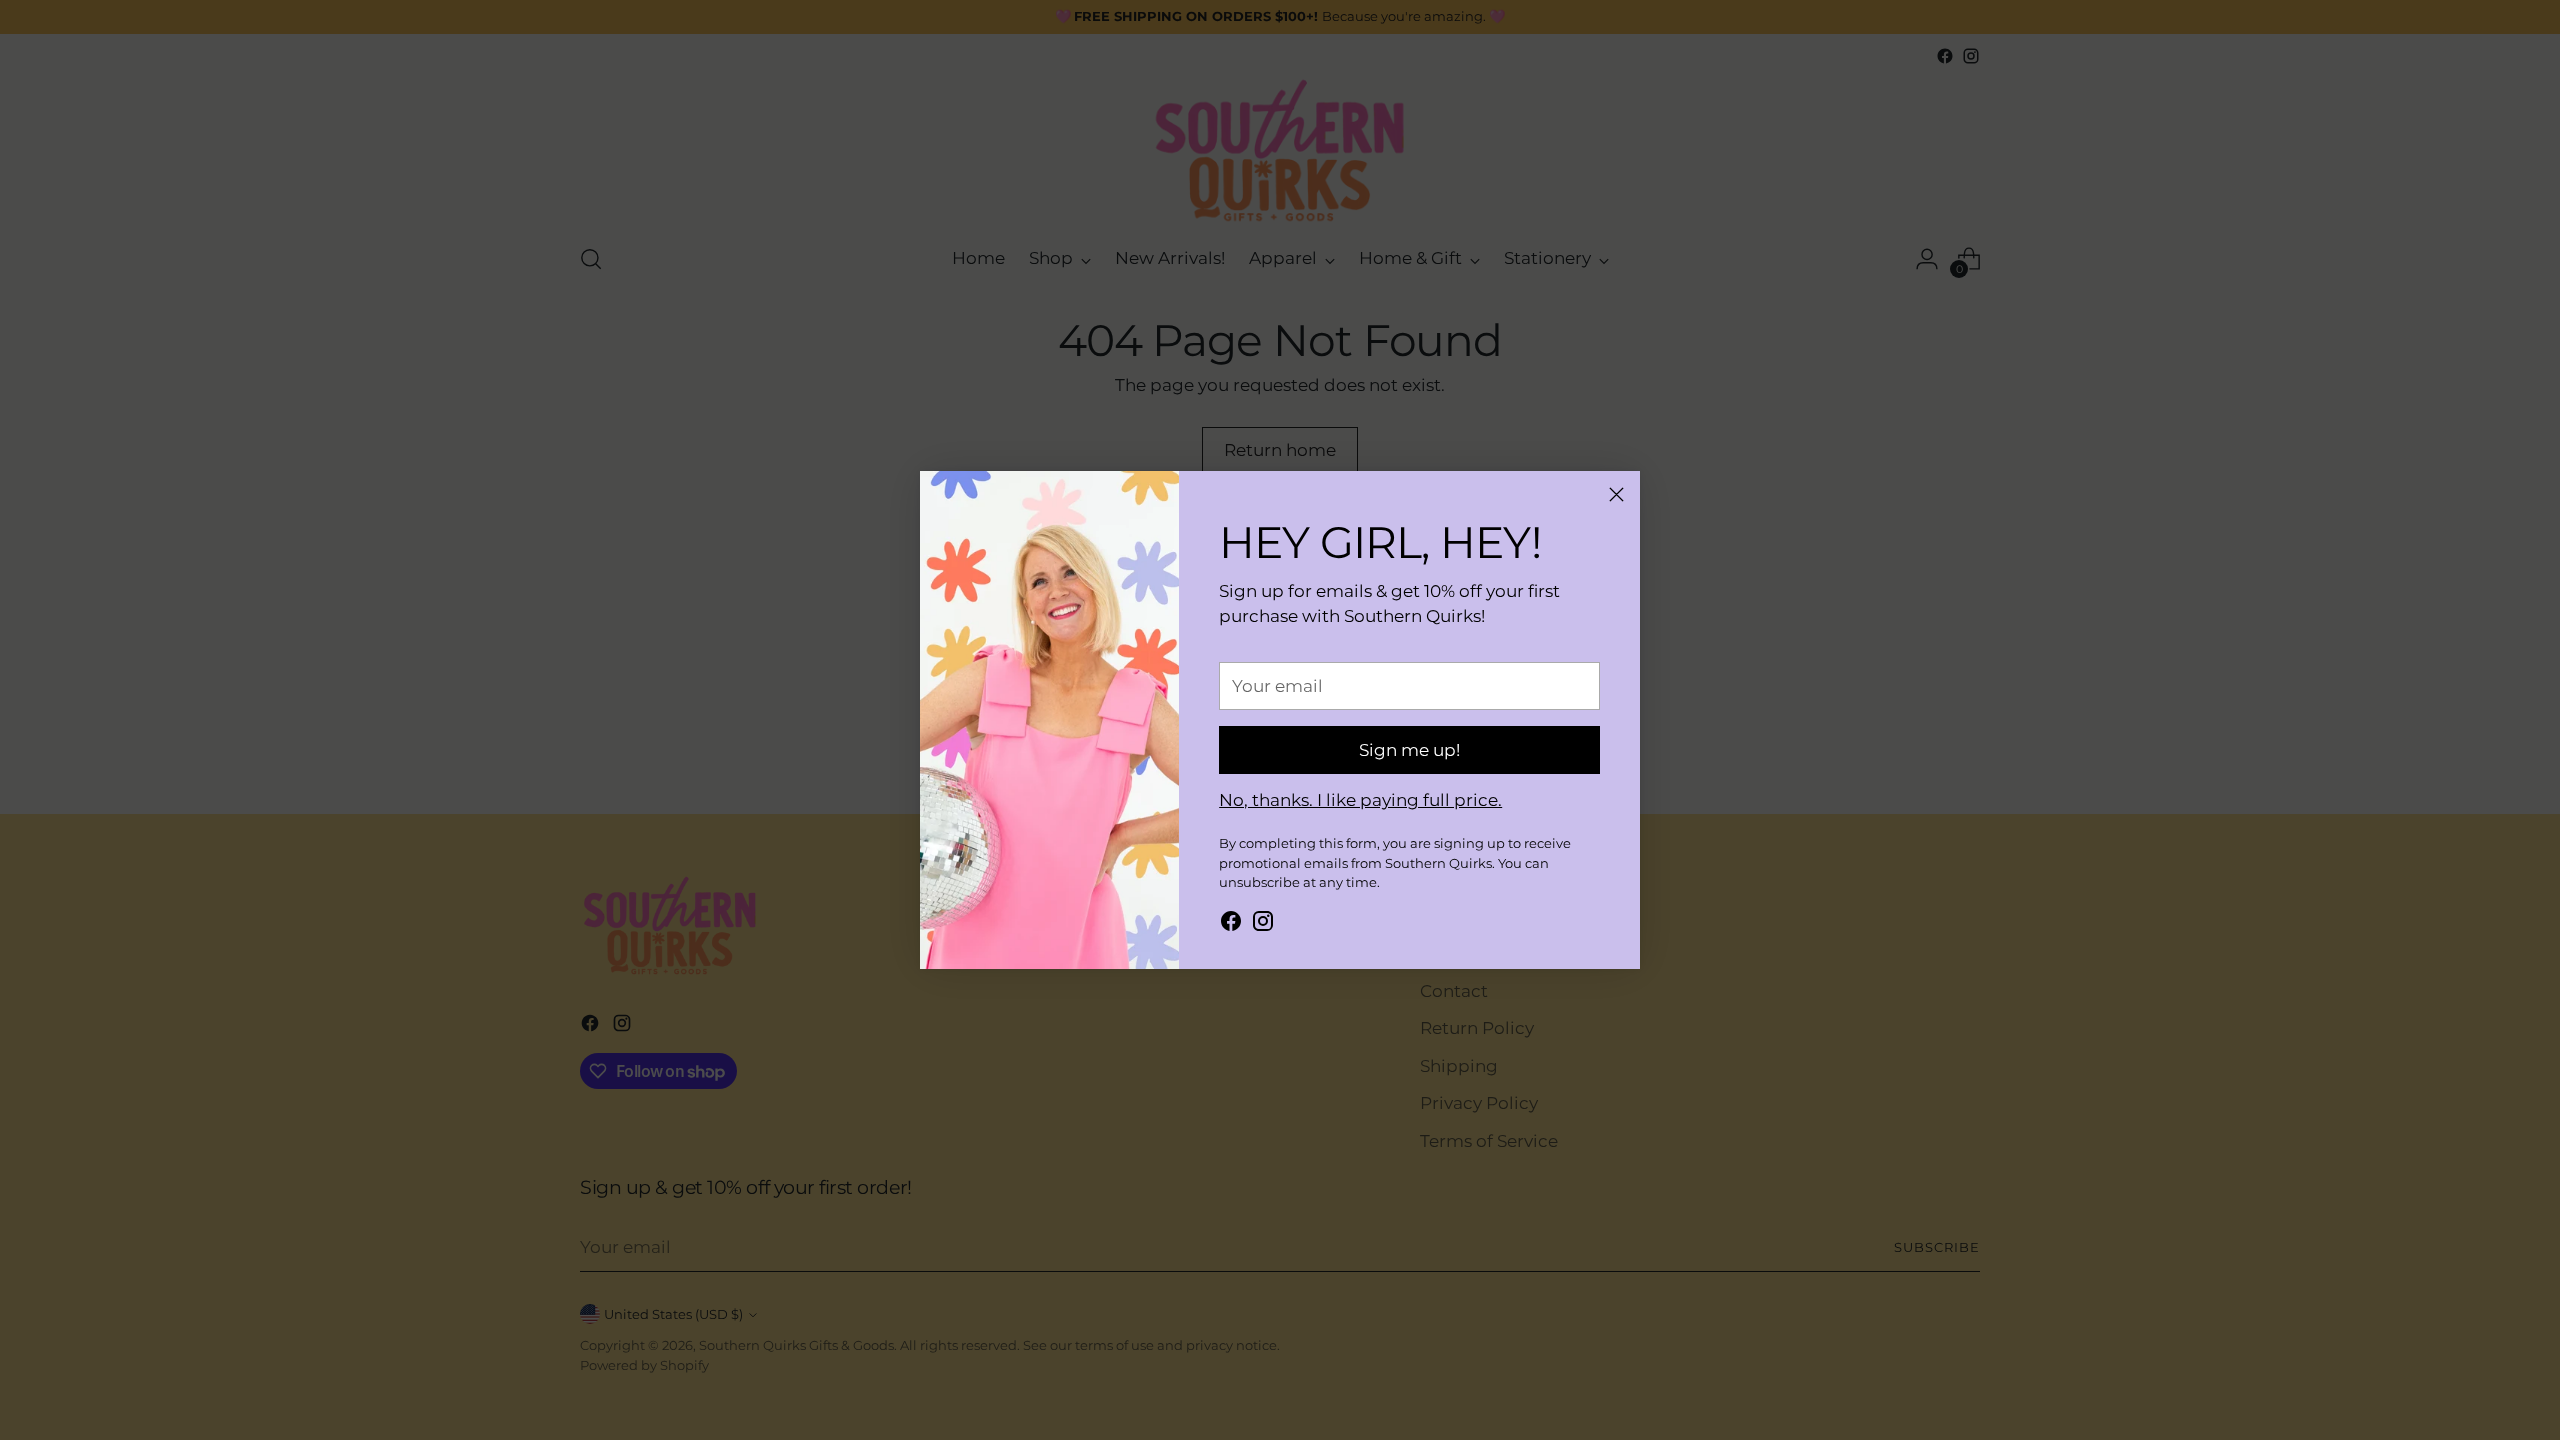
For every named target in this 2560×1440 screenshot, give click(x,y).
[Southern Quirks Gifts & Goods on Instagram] (1263, 925)
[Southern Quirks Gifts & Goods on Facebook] (1231, 925)
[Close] (1616, 494)
